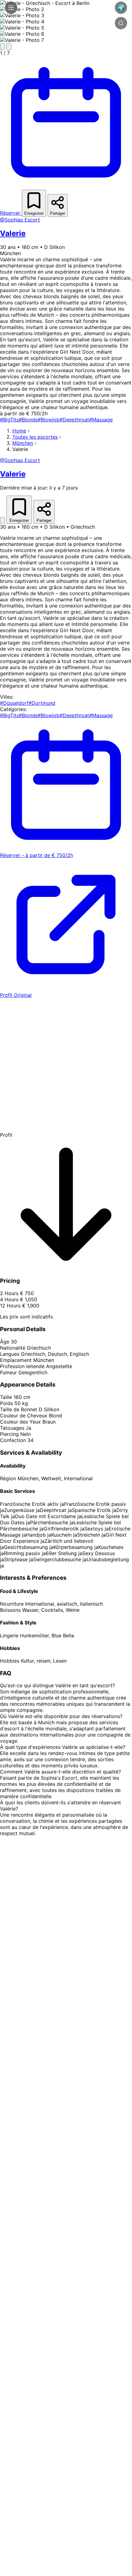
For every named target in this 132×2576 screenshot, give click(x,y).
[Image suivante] (9, 47)
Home (19, 431)
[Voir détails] (2, 520)
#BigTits (9, 420)
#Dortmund (42, 703)
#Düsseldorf (14, 703)
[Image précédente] (2, 47)
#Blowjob (49, 420)
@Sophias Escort (20, 220)
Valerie (13, 233)
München (23, 443)
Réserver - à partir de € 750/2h (37, 855)
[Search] (121, 23)
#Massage (101, 420)
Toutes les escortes (35, 437)
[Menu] (11, 8)
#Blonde (28, 420)
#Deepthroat (74, 420)
